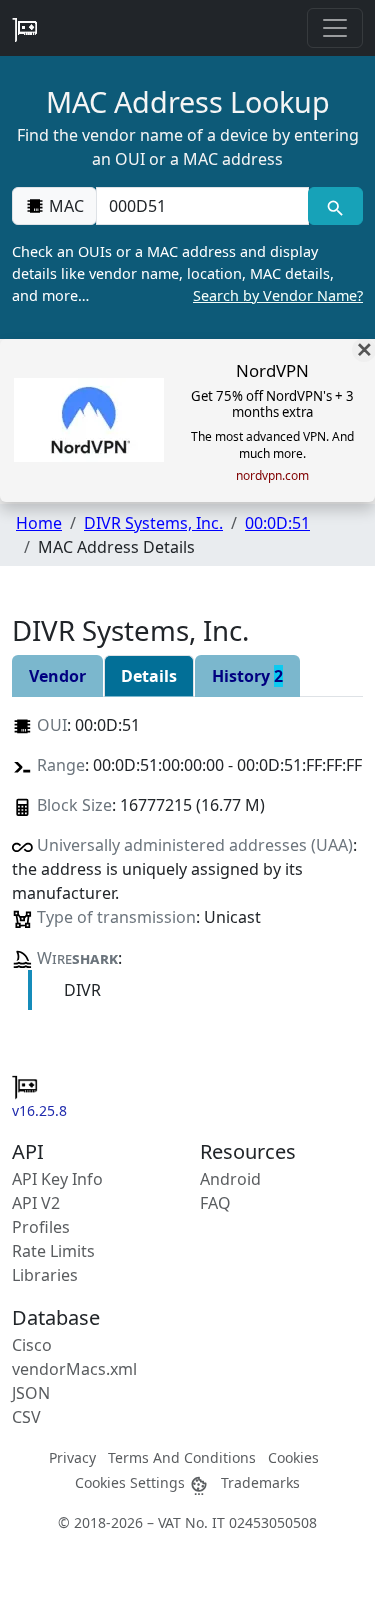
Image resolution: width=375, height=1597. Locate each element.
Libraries (45, 1275)
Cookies (293, 1457)
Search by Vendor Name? (278, 295)
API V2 (36, 1203)
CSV (26, 1417)
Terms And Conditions (182, 1457)
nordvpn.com (272, 476)
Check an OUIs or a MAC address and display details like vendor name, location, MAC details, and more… (187, 273)
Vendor (57, 676)
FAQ (215, 1203)
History (247, 676)
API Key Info (57, 1179)
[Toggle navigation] (335, 28)
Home (39, 523)
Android (230, 1179)
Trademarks (260, 1482)
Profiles (41, 1227)
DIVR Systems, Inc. (153, 523)
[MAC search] (335, 206)
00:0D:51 (277, 523)
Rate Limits (53, 1251)
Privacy (72, 1457)
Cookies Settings (132, 1482)
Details (149, 676)
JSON (31, 1393)
